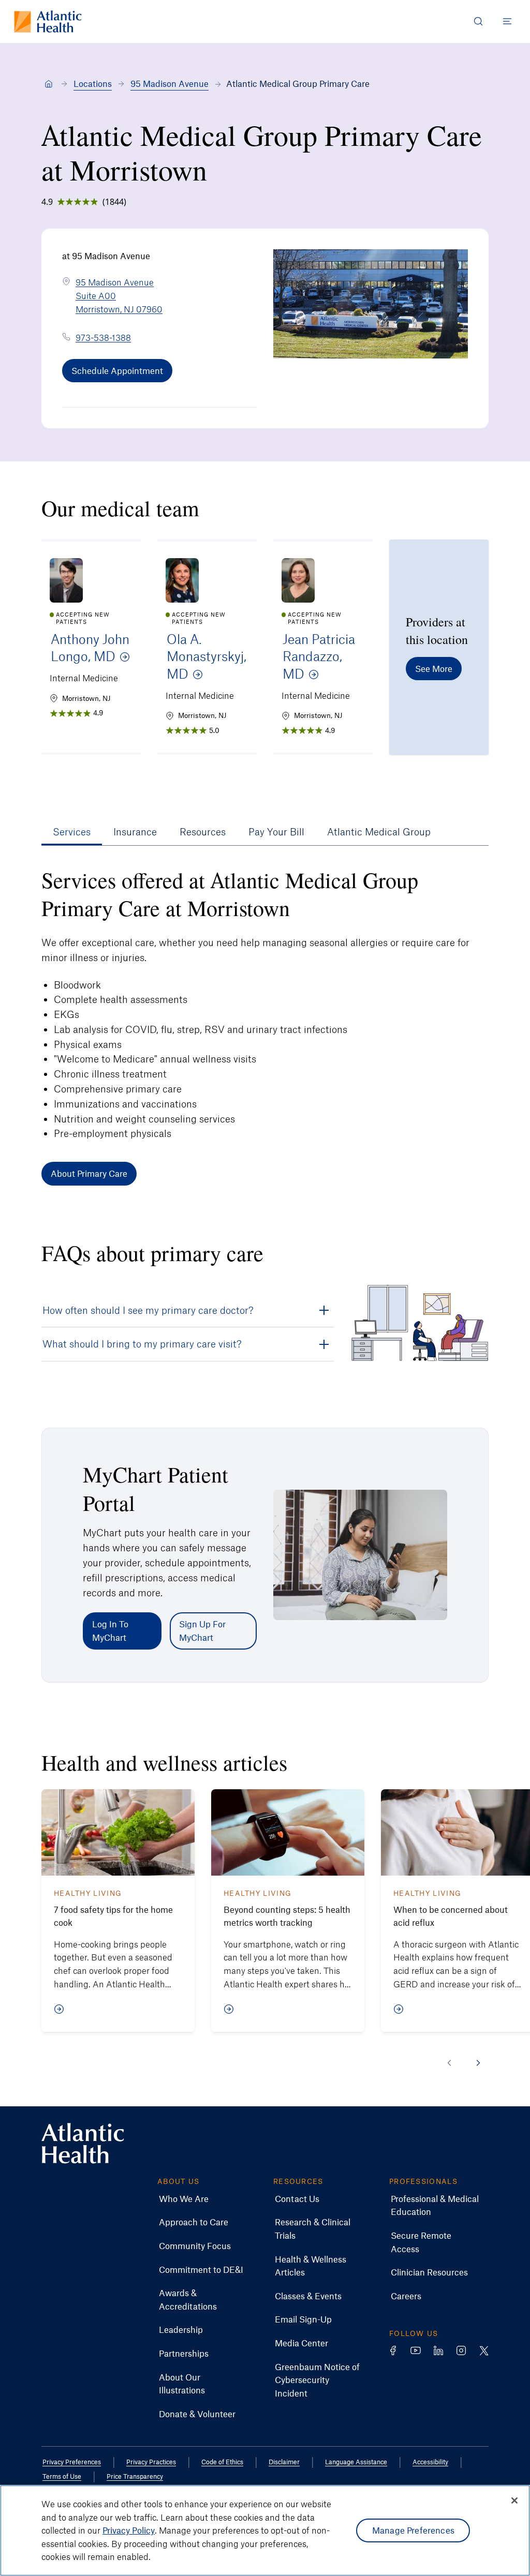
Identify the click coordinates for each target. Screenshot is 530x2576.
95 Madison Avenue (170, 83)
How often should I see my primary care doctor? (148, 1310)
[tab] (72, 832)
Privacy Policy (129, 2530)
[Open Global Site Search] (478, 21)
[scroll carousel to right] (478, 2063)
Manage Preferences (413, 2530)
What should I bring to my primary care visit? (142, 1344)
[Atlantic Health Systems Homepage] (48, 21)
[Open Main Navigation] (507, 21)
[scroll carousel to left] (449, 2063)
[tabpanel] (265, 1026)
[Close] (514, 2500)
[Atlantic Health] (49, 84)
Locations (93, 83)
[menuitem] (184, 2199)
